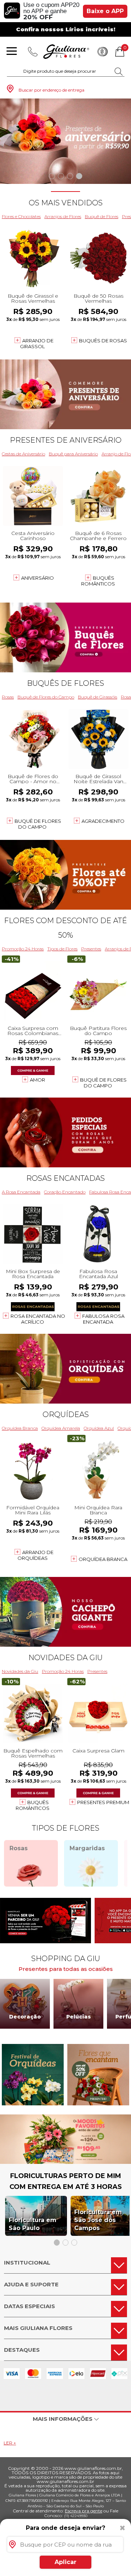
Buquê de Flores (102, 216)
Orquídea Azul (99, 1428)
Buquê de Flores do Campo (46, 697)
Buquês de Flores (65, 683)
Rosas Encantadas (65, 1178)
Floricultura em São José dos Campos (98, 2220)
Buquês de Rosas (103, 341)
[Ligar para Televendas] (33, 52)
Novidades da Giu (65, 1658)
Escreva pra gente (84, 2511)
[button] (52, 176)
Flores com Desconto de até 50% (65, 928)
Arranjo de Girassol (37, 343)
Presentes (91, 949)
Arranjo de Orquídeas (35, 1555)
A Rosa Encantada (21, 1192)
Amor (37, 1080)
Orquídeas (66, 1414)
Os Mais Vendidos (66, 203)
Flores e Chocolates (21, 216)
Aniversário (37, 578)
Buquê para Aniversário (73, 454)
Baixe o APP (105, 11)
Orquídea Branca (20, 1428)
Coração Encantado (65, 1192)
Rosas (8, 697)
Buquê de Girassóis (98, 697)
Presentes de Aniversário (66, 440)
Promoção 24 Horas (23, 949)
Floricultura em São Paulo (33, 2224)
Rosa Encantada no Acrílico (38, 1319)
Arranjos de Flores (63, 216)
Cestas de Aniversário (23, 454)
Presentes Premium (103, 1802)
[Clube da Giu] (65, 2162)
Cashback (103, 52)
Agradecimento (103, 821)
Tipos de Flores (62, 949)
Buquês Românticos (98, 581)
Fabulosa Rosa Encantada (103, 1319)
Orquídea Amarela (61, 1428)
